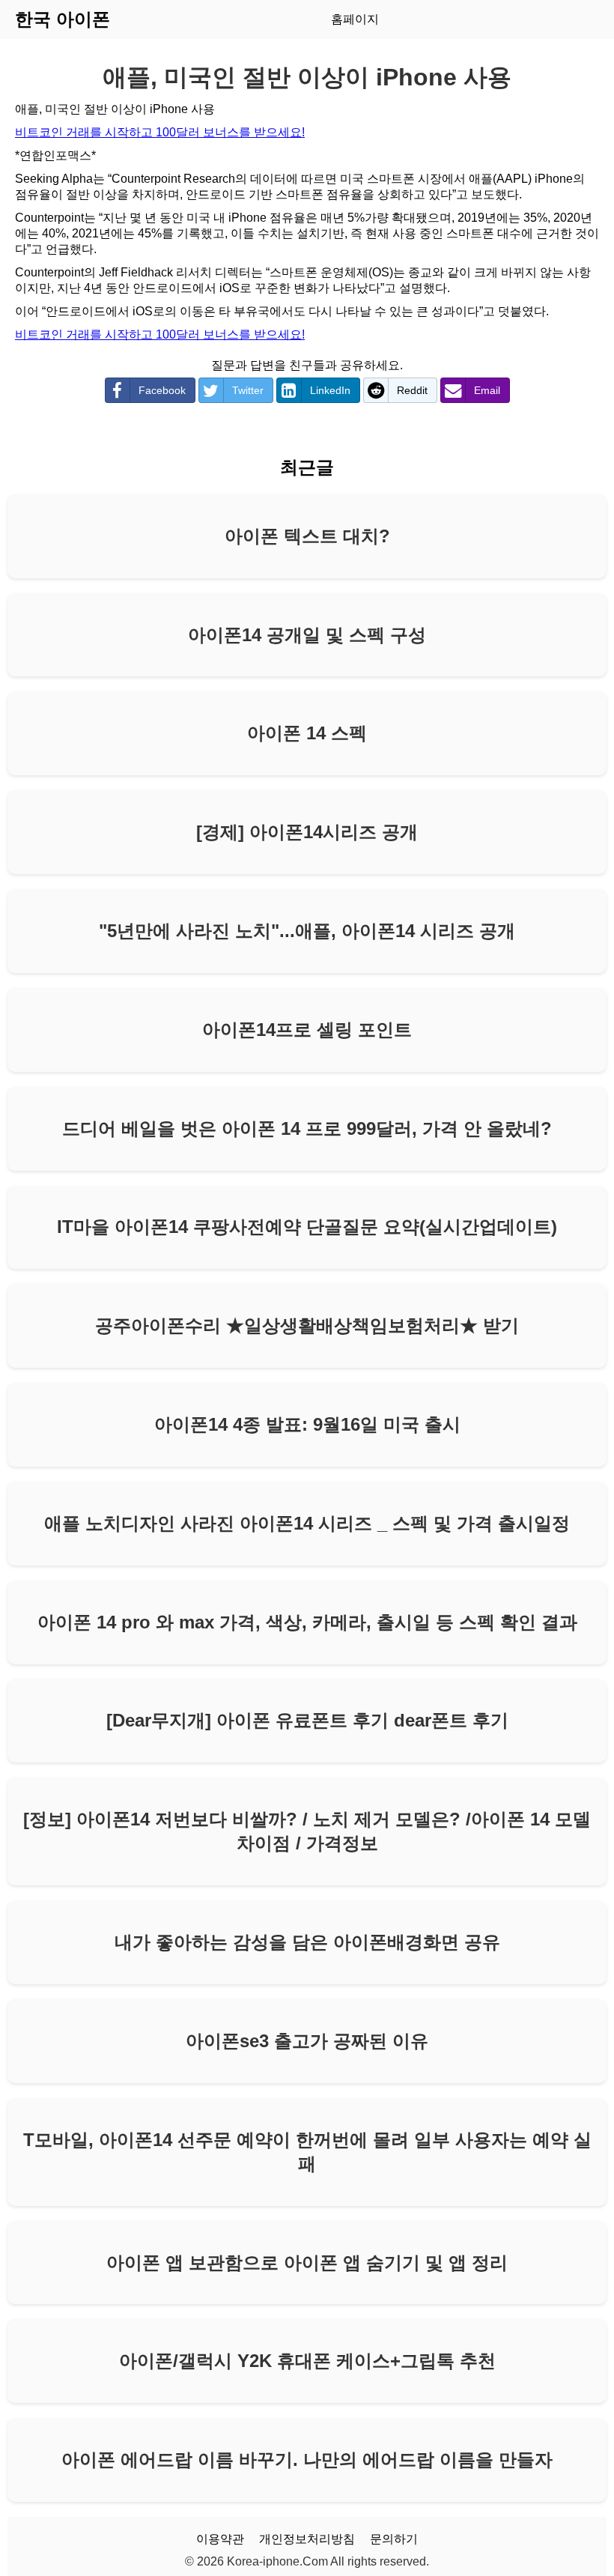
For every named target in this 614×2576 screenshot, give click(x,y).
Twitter (248, 390)
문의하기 (394, 2539)
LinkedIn (330, 390)
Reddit (412, 390)
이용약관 (220, 2539)
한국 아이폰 (63, 19)
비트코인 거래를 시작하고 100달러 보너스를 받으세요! (160, 132)
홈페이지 (355, 19)
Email (487, 390)
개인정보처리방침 (307, 2539)
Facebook (162, 390)
